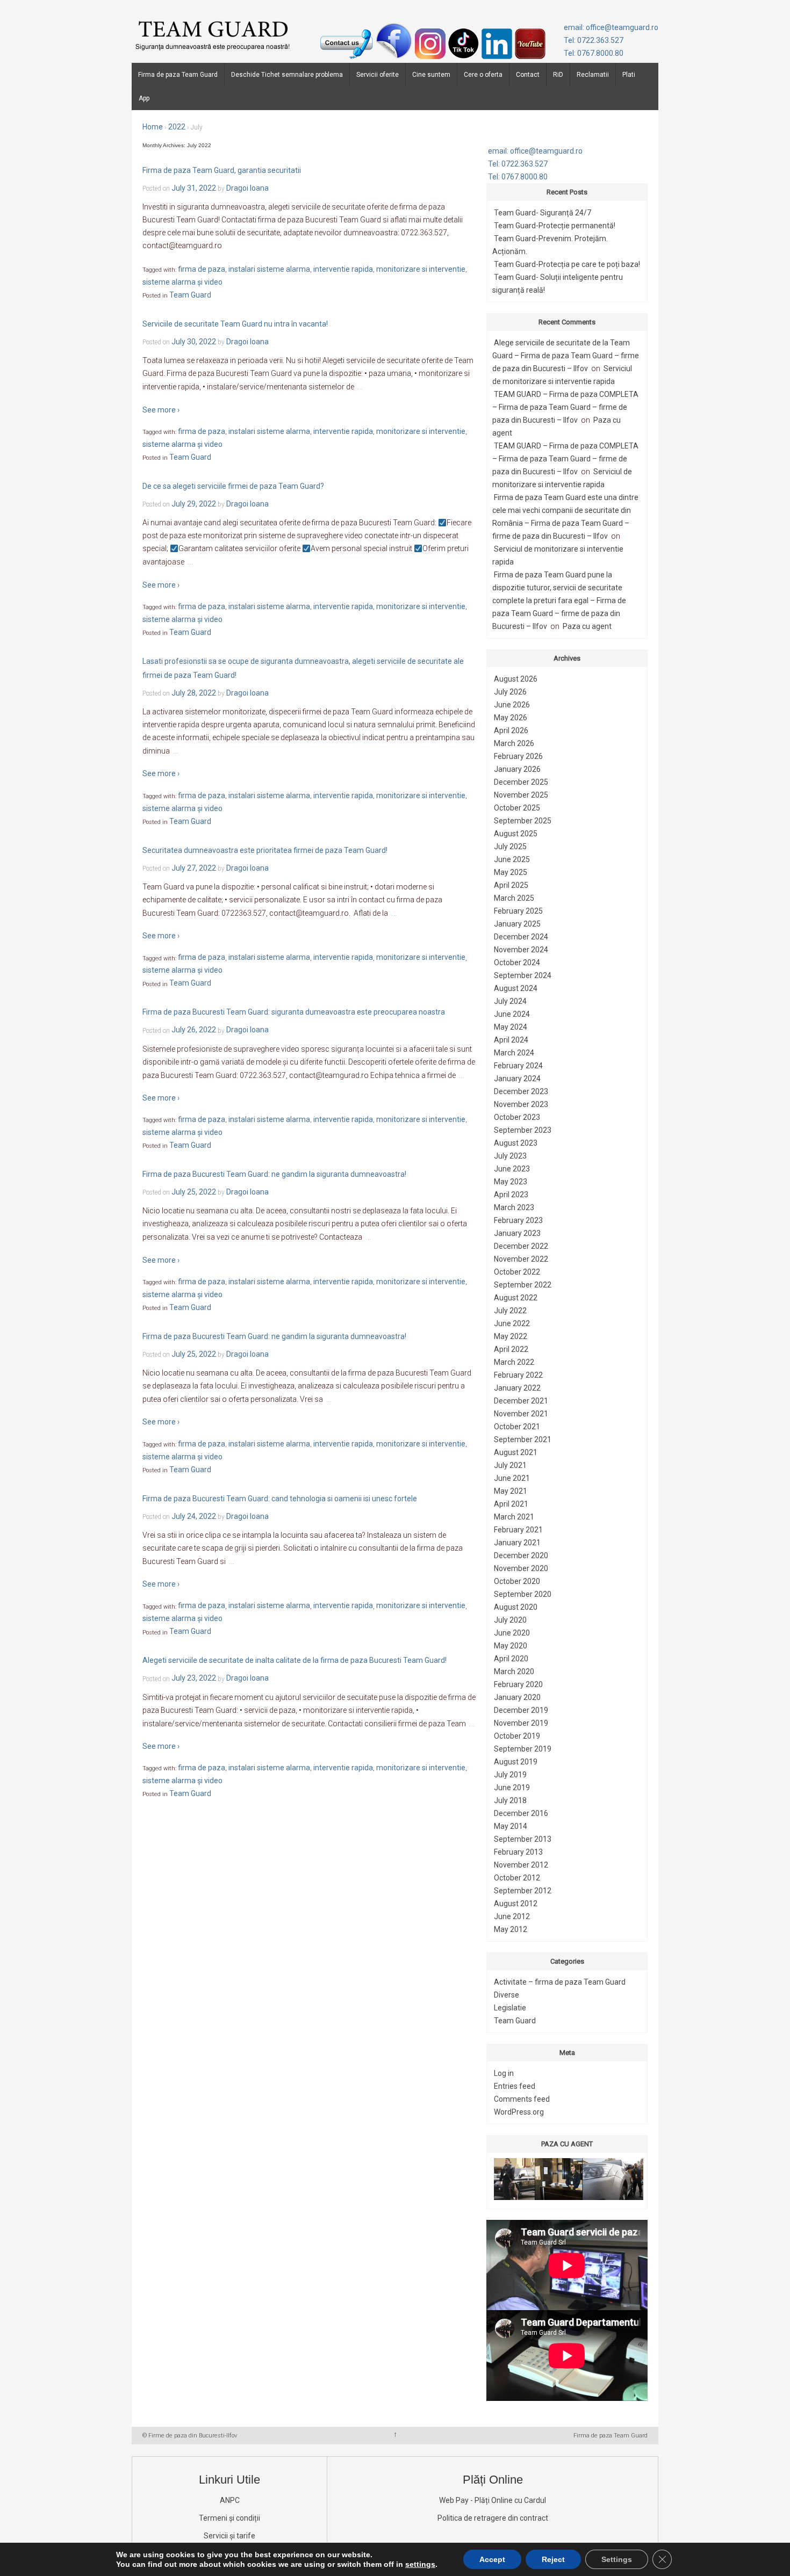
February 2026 (518, 756)
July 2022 (510, 1311)
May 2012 (511, 1929)
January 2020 (517, 1697)
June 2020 (512, 1633)
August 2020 (516, 1607)
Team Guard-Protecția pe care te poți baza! (567, 264)
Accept (492, 2559)
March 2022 (514, 1362)
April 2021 (511, 1504)
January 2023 (517, 1233)
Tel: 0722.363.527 (594, 40)
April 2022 (511, 1349)
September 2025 (523, 821)
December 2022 (521, 1246)
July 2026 (510, 692)
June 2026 (512, 705)
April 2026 (511, 730)
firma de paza (202, 269)
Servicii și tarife (229, 2536)
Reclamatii (593, 75)
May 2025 (511, 872)
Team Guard (190, 295)
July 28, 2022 (194, 693)
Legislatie (510, 2008)
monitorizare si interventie (421, 269)
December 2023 (521, 1091)
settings (420, 2564)
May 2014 (511, 1826)
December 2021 (521, 1401)
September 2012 (523, 1891)
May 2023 (511, 1182)
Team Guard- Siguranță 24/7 (543, 213)
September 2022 (523, 1285)
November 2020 (521, 1568)
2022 (177, 127)
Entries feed (515, 2086)
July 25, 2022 (194, 1192)
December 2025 (521, 782)
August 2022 (516, 1298)
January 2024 (517, 1079)
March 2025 (514, 898)
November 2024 (521, 950)
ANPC (230, 2500)
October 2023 (517, 1117)
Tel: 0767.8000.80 (594, 53)
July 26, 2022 (194, 1030)
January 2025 (517, 924)
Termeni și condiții (229, 2518)
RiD (558, 75)
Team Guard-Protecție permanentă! (555, 226)
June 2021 (512, 1478)
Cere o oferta (483, 75)
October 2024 (517, 963)
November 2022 (521, 1259)
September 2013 (523, 1839)
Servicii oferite (378, 75)
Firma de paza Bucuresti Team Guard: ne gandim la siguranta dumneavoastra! (274, 1174)
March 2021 (514, 1517)
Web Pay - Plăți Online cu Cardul (493, 2500)
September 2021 (523, 1439)
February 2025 (518, 911)
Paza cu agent (587, 626)
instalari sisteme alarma (269, 269)
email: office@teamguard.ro (611, 27)
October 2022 (517, 1272)
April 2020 (511, 1659)
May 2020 (511, 1646)
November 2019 (521, 1723)
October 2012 (517, 1878)
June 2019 (512, 1788)
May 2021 (511, 1491)
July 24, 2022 (194, 1516)
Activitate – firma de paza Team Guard (560, 1982)
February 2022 (518, 1375)
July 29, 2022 (194, 504)
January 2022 (517, 1388)
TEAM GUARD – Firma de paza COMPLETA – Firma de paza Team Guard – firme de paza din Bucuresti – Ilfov (565, 407)
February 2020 (518, 1684)
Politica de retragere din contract (493, 2518)
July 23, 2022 (194, 1678)
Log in (504, 2073)
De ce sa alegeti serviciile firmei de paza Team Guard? (233, 486)
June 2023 (512, 1169)
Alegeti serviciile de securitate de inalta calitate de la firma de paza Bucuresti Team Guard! (295, 1661)
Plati (629, 75)
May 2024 (511, 1027)
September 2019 (523, 1749)
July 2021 (510, 1465)
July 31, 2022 (194, 188)
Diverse (507, 1995)
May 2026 (511, 718)
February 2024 (518, 1066)
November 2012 (521, 1865)
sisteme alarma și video (182, 282)
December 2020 (521, 1555)
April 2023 (511, 1195)
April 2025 (511, 885)
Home (153, 127)
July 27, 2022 (194, 868)
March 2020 (514, 1671)
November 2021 (521, 1414)
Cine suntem (431, 75)
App (144, 98)
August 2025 (516, 834)
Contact (528, 75)
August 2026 (516, 679)
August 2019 (516, 1762)
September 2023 (523, 1130)
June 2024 (512, 1014)
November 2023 (521, 1104)
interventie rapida (343, 269)
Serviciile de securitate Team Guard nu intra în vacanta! (235, 324)
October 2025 (517, 808)
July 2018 (510, 1800)
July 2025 (510, 846)
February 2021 (518, 1530)
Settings (617, 2559)
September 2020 (523, 1594)
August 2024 (516, 988)
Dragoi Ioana (247, 188)
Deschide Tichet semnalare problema (287, 75)
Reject (553, 2559)
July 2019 (510, 1775)
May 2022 (511, 1336)
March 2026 (514, 743)
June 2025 (512, 859)
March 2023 (514, 1207)
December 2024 (521, 937)
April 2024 (511, 1040)
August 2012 (516, 1904)
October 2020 (517, 1581)
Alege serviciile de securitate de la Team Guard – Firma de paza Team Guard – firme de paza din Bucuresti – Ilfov (566, 356)
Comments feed (522, 2099)
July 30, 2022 (194, 342)
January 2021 (517, 1543)
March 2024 (514, 1053)
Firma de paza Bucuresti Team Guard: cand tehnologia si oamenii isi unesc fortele (280, 1499)
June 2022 (512, 1323)
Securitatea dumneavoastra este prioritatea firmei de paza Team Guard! (265, 850)
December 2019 (521, 1710)
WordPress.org (519, 2112)
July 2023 (510, 1156)
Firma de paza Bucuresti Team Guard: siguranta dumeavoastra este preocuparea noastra (294, 1012)
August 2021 (516, 1452)
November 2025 (521, 795)
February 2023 (518, 1220)
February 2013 (518, 1852)
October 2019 (517, 1736)
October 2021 (517, 1427)
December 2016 (521, 1813)
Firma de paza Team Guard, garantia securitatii (222, 170)
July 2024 (510, 1001)
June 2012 (512, 1916)
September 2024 (523, 975)
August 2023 (516, 1143)
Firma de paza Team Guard (178, 75)
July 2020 (510, 1620)
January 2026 (517, 769)
